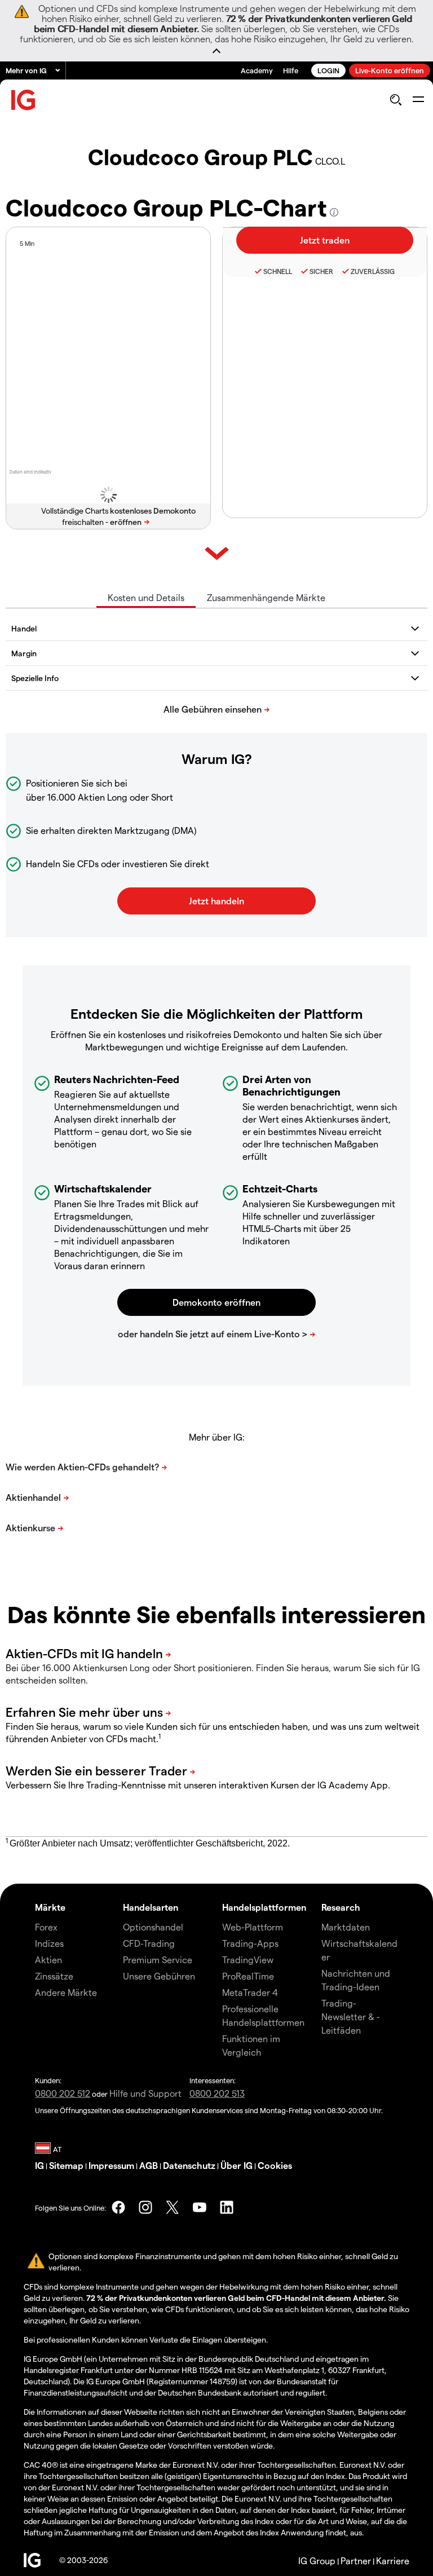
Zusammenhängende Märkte (266, 597)
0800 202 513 (217, 2093)
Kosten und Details (146, 597)
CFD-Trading (149, 1943)
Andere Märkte (66, 1992)
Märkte (50, 1907)
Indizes (49, 1943)
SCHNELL (278, 271)
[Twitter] (173, 2207)
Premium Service (158, 1959)
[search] (396, 100)
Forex (46, 1927)
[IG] (24, 100)
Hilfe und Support (145, 2093)
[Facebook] (118, 2207)
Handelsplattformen (264, 1907)
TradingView (248, 1959)
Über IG (237, 2165)
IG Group (317, 2560)
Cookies (275, 2165)
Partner (356, 2560)
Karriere (393, 2560)
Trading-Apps (250, 1943)
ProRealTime (248, 1976)
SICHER (321, 271)
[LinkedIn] (227, 2207)
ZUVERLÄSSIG (373, 271)
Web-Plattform (253, 1927)
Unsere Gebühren (159, 1976)
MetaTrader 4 (250, 1992)
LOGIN (328, 70)
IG (39, 2165)
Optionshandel (153, 1927)
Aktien (48, 1959)
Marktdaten (346, 1927)
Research (341, 1907)
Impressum (111, 2165)
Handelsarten (151, 1907)
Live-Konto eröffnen (390, 70)
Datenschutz (189, 2165)
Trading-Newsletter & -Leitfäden (351, 2016)
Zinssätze (54, 1976)
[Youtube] (200, 2207)
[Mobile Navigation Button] (418, 100)
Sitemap (66, 2165)
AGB (149, 2165)
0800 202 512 (63, 2093)
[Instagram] (145, 2207)
